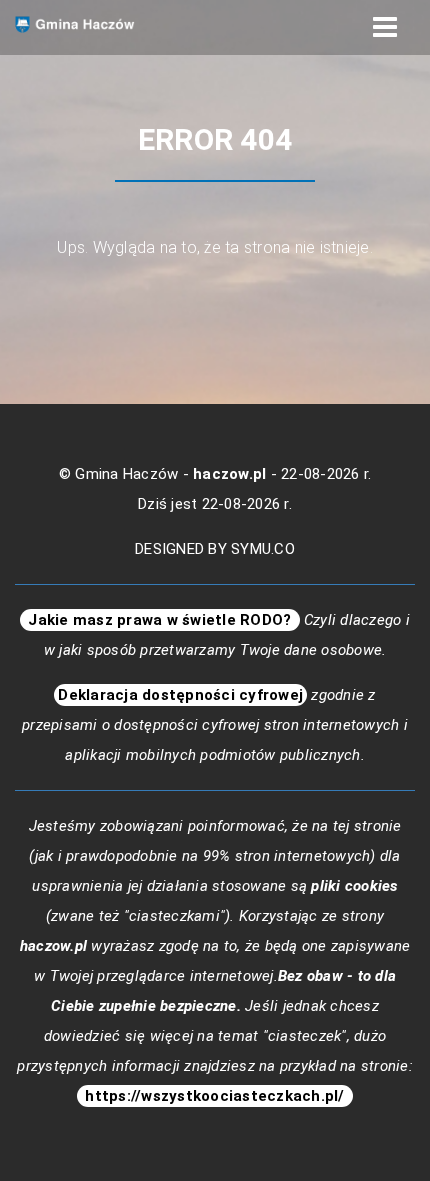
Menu (385, 27)
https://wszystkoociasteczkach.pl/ (215, 1096)
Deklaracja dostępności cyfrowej (180, 695)
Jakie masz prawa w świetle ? (160, 620)
